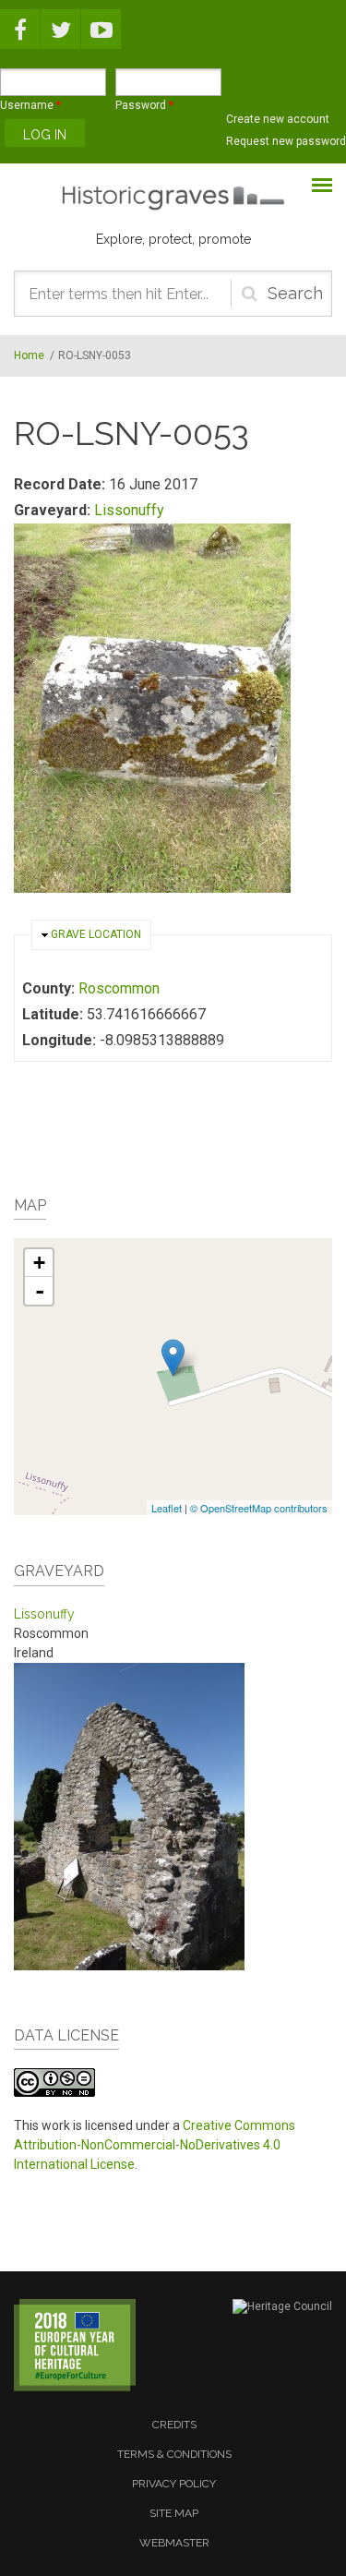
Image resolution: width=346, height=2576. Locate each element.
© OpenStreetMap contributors (259, 1508)
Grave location (96, 934)
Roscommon (119, 988)
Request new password (286, 141)
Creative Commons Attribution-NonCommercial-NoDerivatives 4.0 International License (155, 2145)
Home (29, 355)
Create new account (278, 119)
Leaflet (167, 1508)
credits (174, 2425)
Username (30, 105)
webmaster (174, 2543)
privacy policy (174, 2484)
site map (174, 2513)
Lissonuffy (129, 510)
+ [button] (39, 1263)
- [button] (40, 1291)
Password (144, 105)
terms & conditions (174, 2454)
